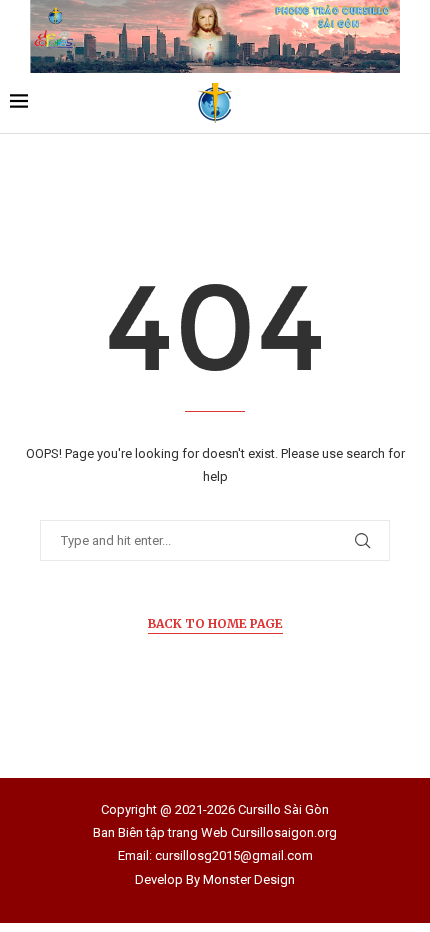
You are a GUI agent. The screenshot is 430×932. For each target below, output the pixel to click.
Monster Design (249, 879)
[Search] (410, 103)
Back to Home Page (215, 623)
